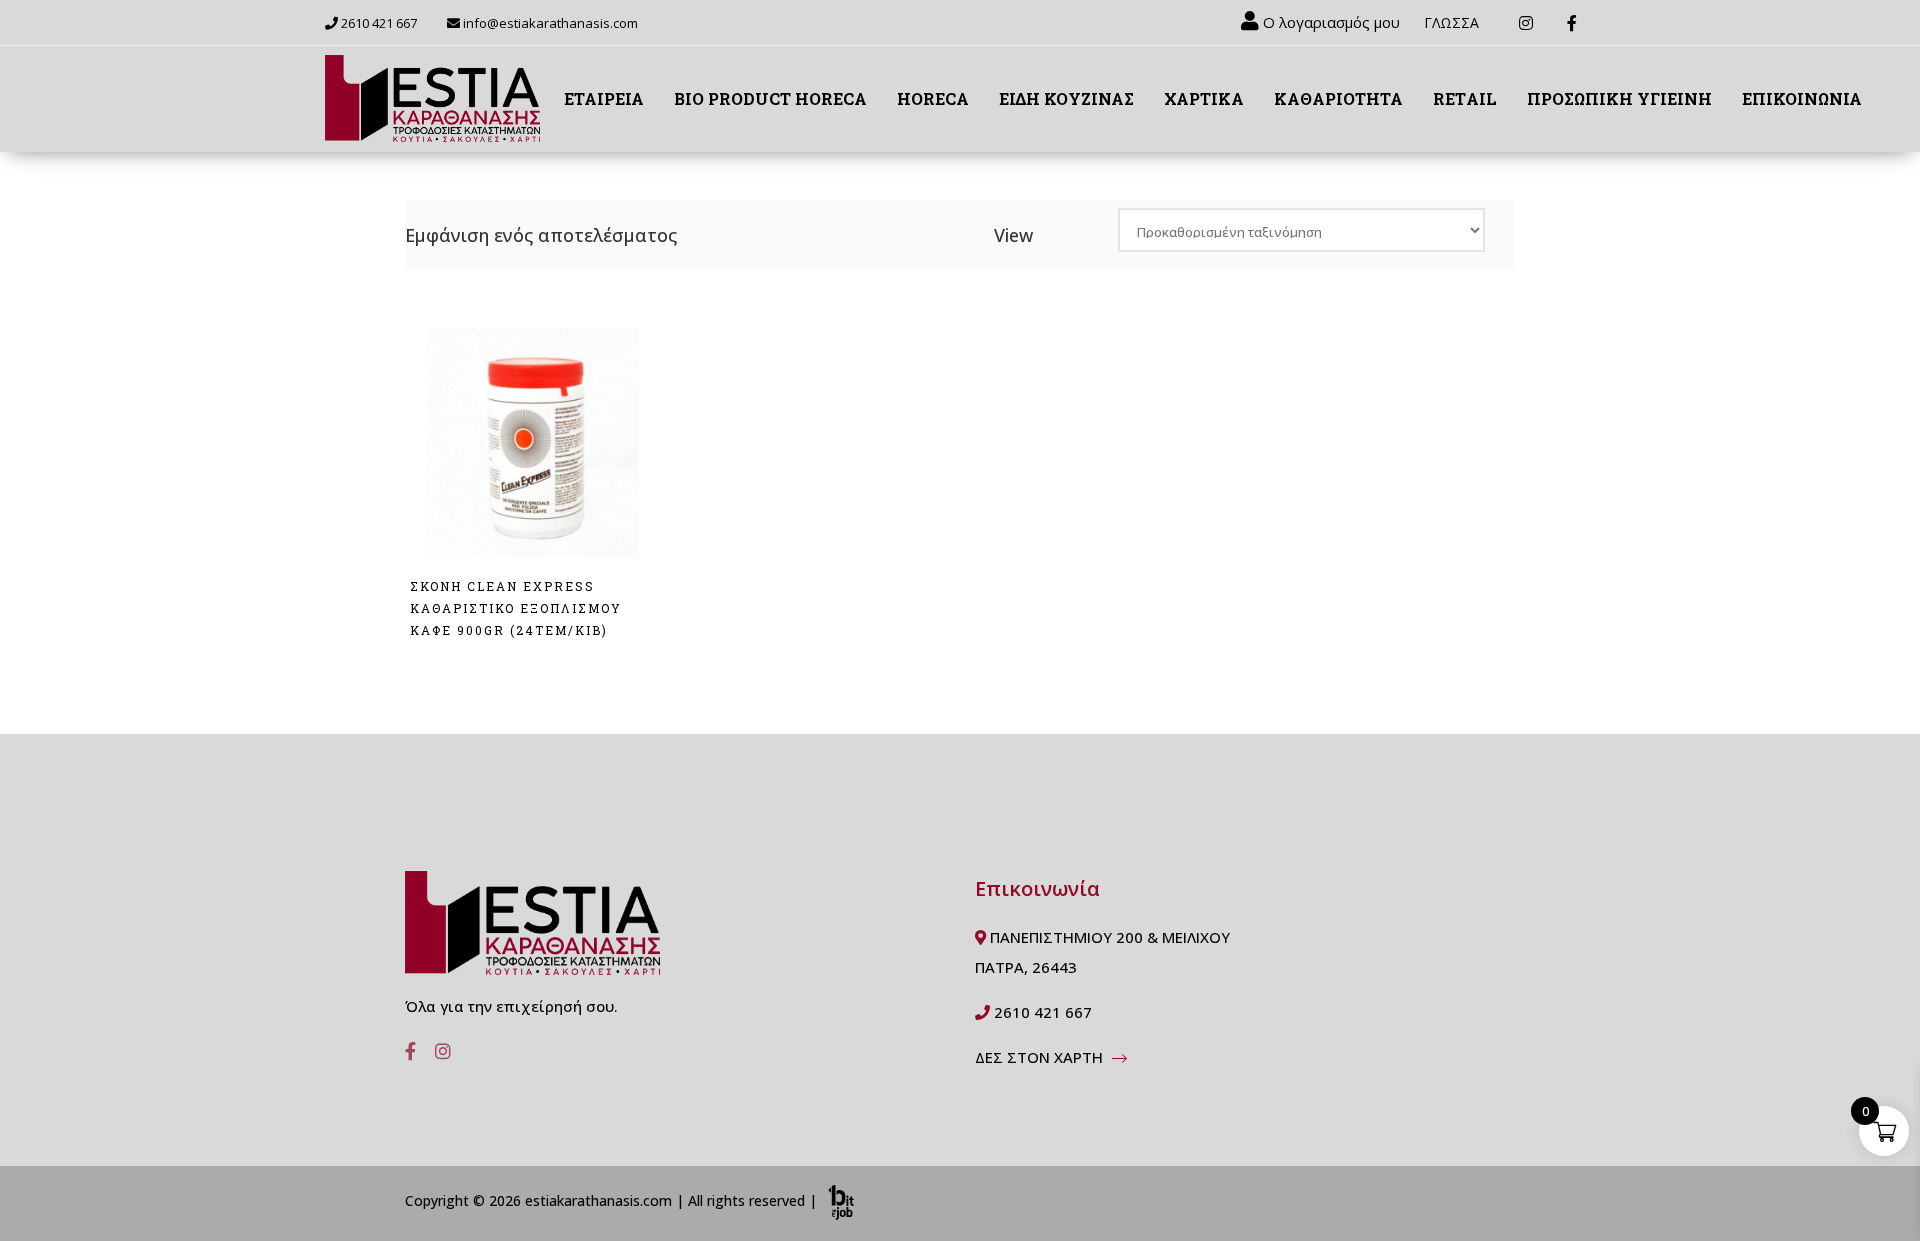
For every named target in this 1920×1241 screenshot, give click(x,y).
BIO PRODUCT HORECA (770, 98)
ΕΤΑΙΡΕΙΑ (604, 98)
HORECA (933, 98)
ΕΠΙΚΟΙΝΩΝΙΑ (1802, 98)
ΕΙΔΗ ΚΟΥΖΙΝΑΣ (1066, 98)
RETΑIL (1465, 98)
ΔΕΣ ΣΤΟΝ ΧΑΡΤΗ (1041, 1057)
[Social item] (405, 1051)
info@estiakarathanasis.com (550, 23)
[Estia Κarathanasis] (532, 931)
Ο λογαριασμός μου (1329, 22)
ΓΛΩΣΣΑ (1451, 22)
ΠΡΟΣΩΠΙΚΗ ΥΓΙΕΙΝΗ (1619, 98)
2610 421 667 (377, 23)
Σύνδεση (447, 664)
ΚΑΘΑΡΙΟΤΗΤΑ (1338, 98)
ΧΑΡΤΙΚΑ (1204, 98)
